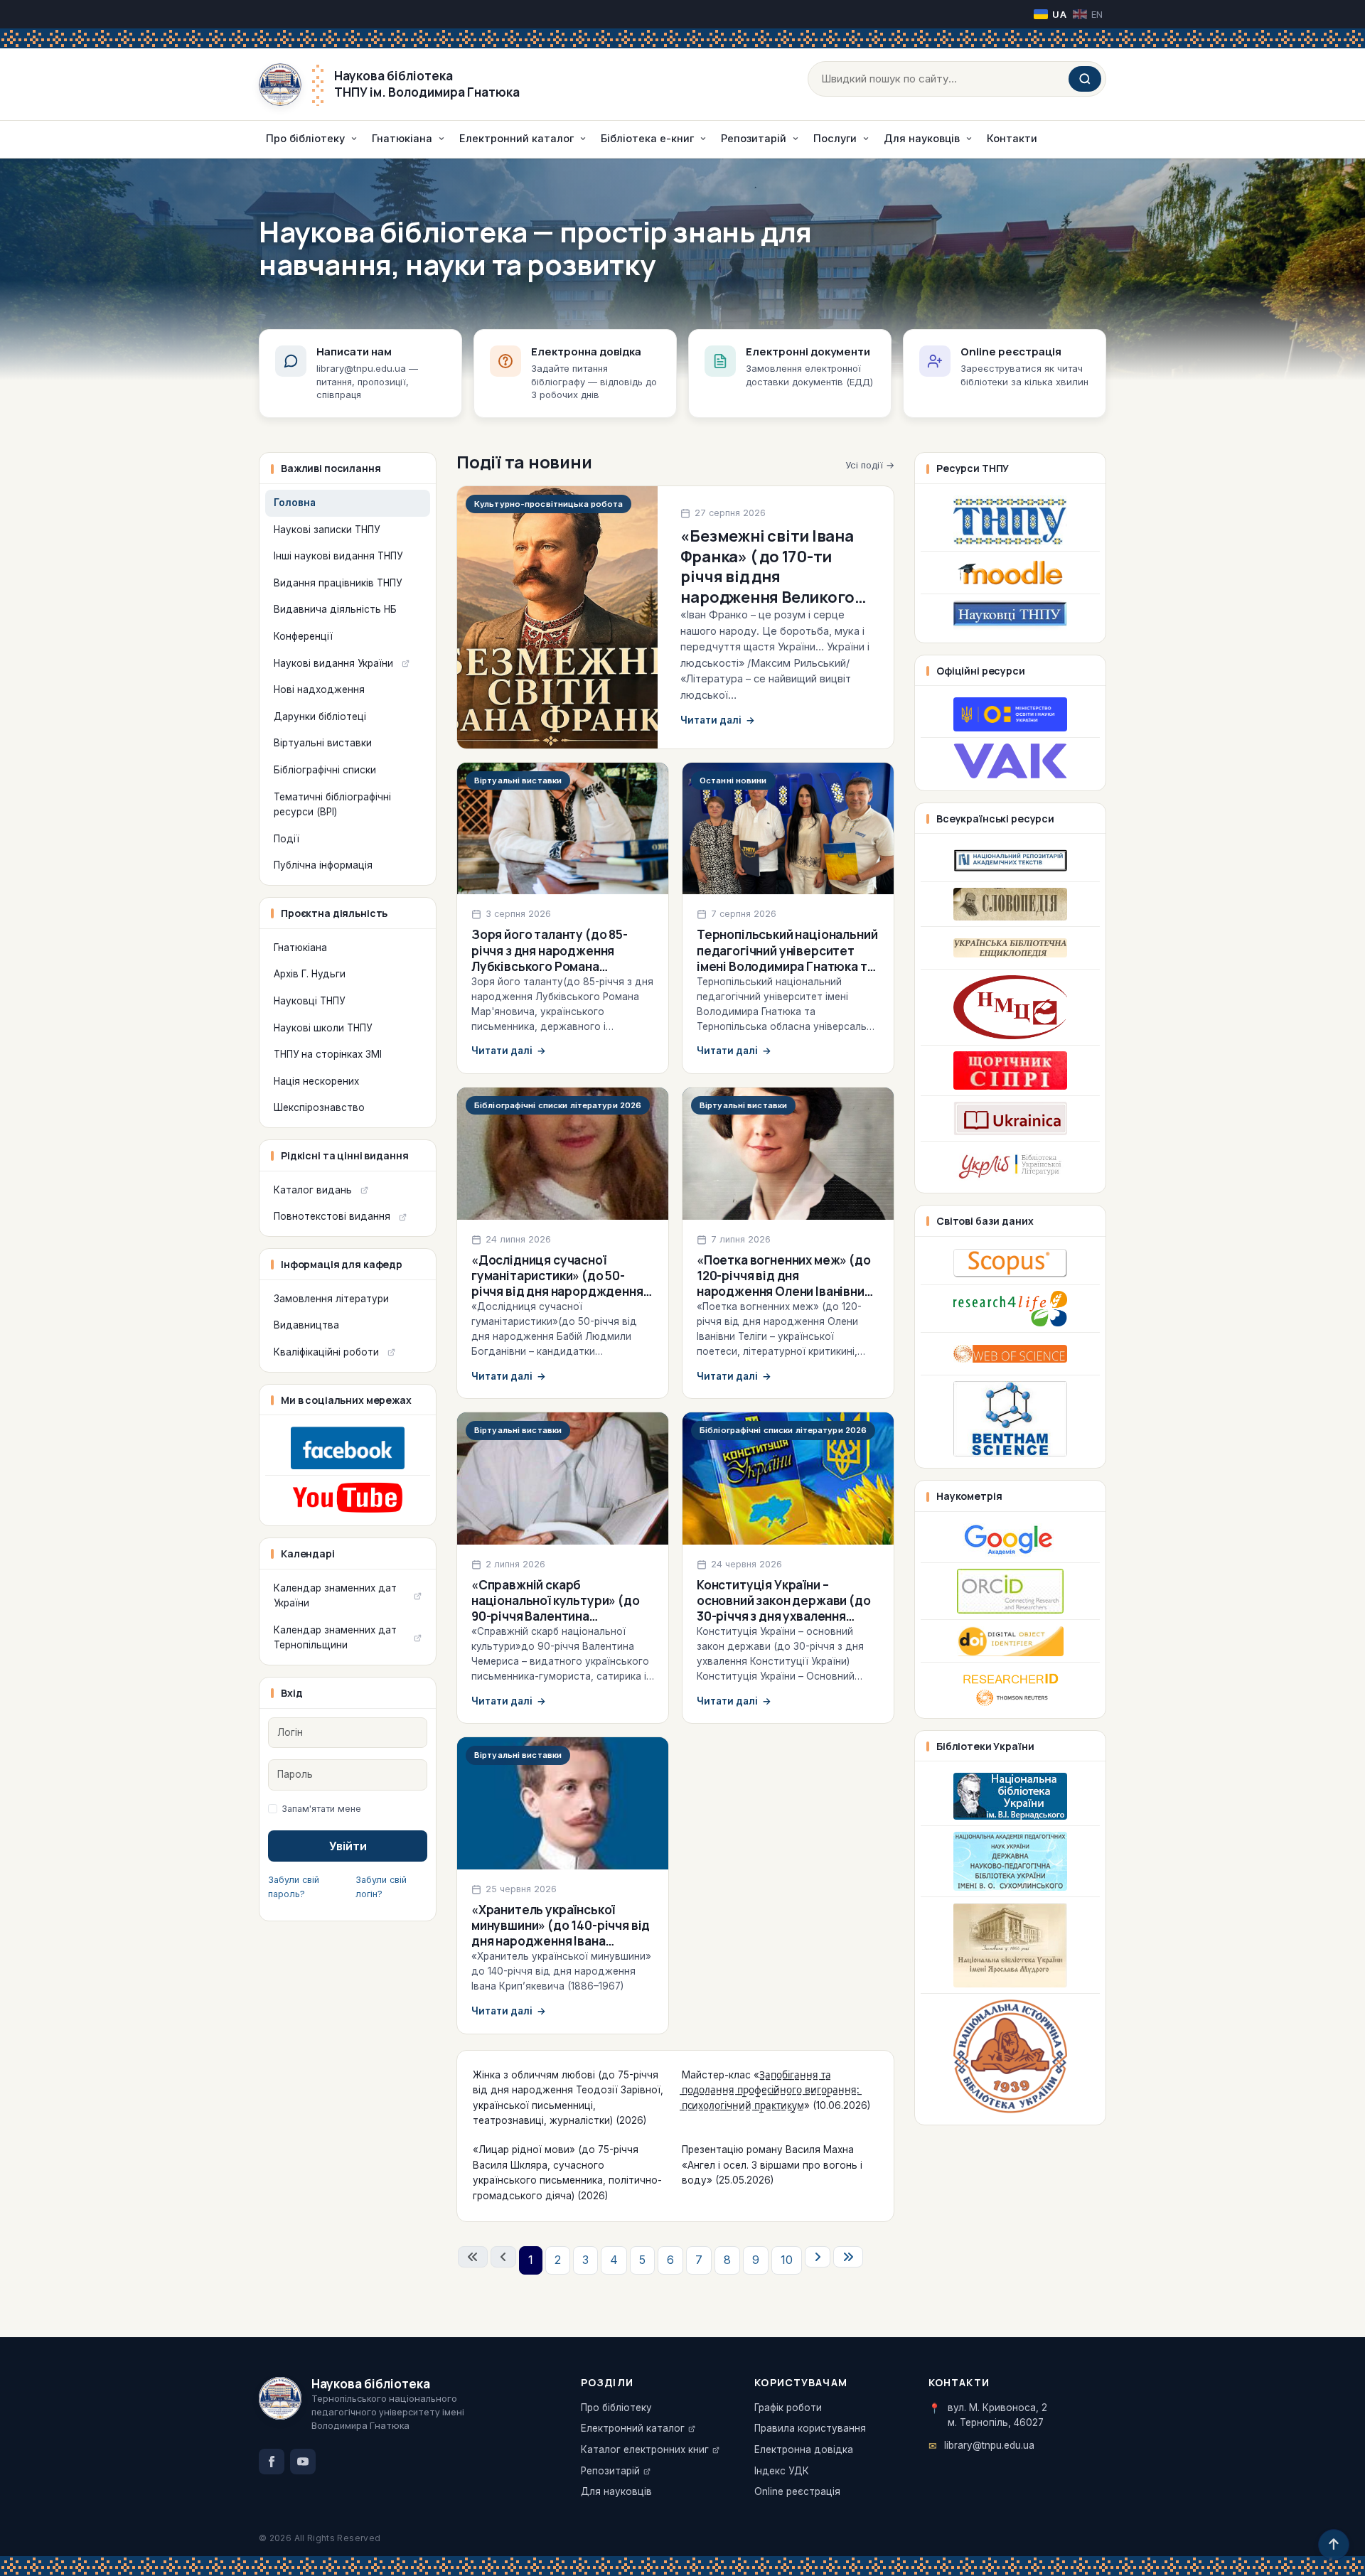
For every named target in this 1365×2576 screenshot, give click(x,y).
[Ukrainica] (1010, 1119)
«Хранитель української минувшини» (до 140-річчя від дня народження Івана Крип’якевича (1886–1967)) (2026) (561, 1941)
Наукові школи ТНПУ (323, 1028)
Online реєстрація (797, 2491)
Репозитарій (610, 2471)
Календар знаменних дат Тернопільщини (335, 1638)
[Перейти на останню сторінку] (848, 2257)
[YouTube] (303, 2462)
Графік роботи (788, 2408)
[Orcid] (1010, 1591)
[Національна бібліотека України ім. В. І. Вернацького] (1010, 1796)
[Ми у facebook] (348, 1448)
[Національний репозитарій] (1010, 860)
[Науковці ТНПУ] (1010, 616)
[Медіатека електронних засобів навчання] (1010, 1007)
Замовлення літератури (331, 1299)
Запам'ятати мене (321, 1809)
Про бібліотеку (616, 2408)
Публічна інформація (323, 865)
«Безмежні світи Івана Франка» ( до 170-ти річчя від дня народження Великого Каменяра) (767, 576)
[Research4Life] (1010, 1309)
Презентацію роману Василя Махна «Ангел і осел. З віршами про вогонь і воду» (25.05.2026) (772, 2165)
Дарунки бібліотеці (320, 717)
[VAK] (1010, 761)
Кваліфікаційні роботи (326, 1352)
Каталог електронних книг (645, 2449)
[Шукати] (1085, 79)
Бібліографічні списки (325, 770)
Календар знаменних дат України (335, 1596)
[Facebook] (272, 2462)
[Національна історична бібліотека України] (1010, 2056)
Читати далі (718, 720)
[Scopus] (1010, 1263)
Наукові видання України (333, 663)
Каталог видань (313, 1190)
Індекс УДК (782, 2471)
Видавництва (306, 1325)
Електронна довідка (804, 2449)
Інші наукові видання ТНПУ (338, 556)
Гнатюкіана (300, 948)
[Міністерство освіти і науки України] (1010, 714)
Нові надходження (319, 689)
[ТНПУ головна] (1010, 520)
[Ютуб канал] (348, 1497)
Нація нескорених (316, 1081)
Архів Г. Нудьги (310, 974)
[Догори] (1334, 2545)
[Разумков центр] (1010, 1070)
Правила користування (810, 2428)
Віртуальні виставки (323, 743)
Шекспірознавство (319, 1107)
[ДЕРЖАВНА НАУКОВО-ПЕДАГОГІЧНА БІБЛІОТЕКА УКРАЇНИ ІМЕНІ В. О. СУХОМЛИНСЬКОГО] (1010, 1861)
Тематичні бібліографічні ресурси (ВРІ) (332, 805)
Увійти (348, 1846)
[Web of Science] (1010, 1354)
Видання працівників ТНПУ (338, 583)
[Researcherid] (1010, 1687)
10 (787, 2260)
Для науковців (616, 2491)
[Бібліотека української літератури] (1010, 1164)
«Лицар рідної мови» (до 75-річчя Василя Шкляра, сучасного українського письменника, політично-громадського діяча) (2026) (567, 2173)
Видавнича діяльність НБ (335, 609)
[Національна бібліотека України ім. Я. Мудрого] (1010, 1945)
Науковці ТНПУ (309, 1001)
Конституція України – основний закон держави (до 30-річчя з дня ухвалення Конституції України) (784, 1608)
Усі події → (870, 465)
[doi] (1010, 1641)
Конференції (303, 636)
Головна (295, 503)
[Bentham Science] (1010, 1419)
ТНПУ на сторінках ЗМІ (328, 1054)
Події (287, 839)
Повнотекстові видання (332, 1216)
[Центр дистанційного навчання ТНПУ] (1010, 573)
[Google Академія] (1010, 1540)
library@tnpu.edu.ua (989, 2445)
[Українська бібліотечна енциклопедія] (1010, 948)
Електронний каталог (633, 2428)
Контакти (1012, 138)
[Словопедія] (1010, 904)
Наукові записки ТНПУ (327, 530)
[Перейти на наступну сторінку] (818, 2257)
